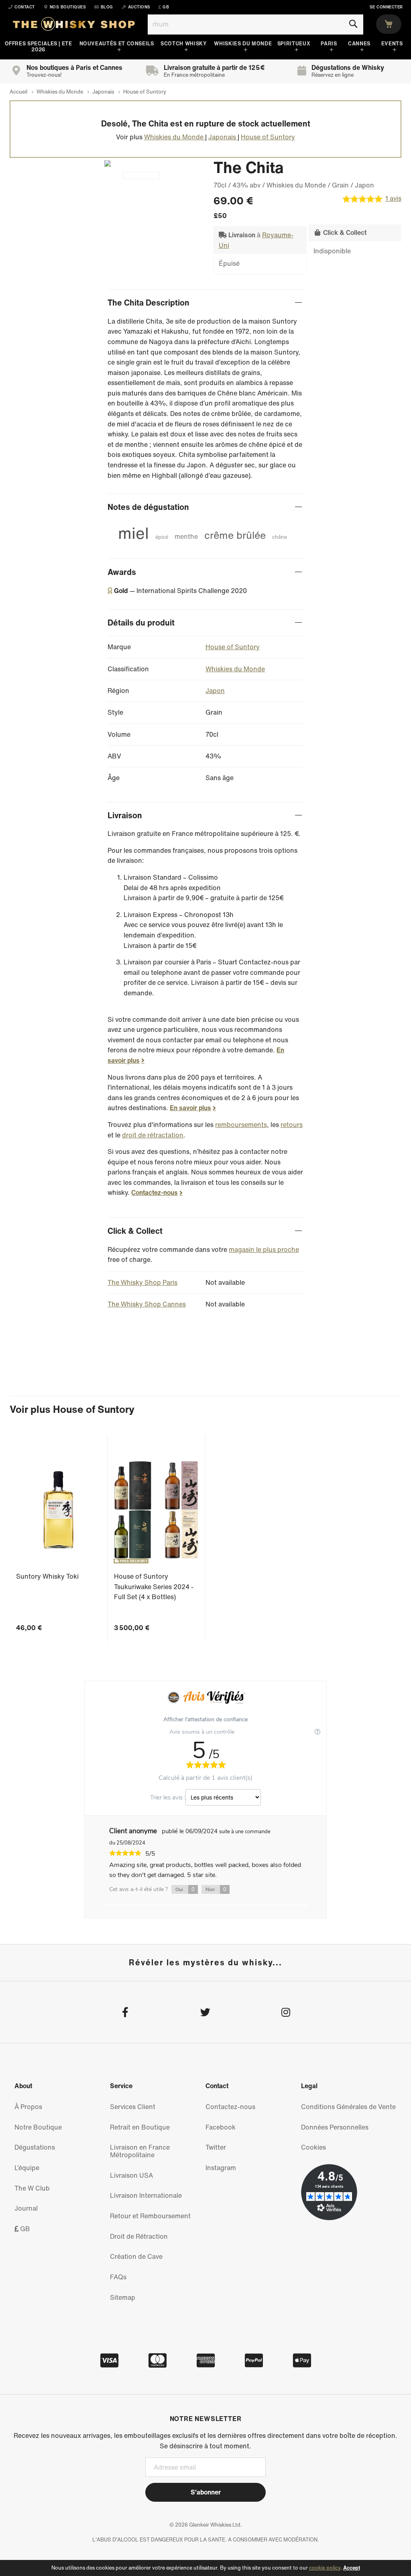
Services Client (133, 2107)
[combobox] (255, 24)
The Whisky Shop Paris (142, 1282)
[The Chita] (141, 175)
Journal (26, 2208)
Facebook (221, 2127)
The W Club (32, 2188)
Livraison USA (131, 2175)
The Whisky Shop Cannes (147, 1304)
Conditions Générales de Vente (348, 2107)
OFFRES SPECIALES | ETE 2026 (39, 47)
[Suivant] (104, 163)
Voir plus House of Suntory (72, 1409)
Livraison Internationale (146, 2195)
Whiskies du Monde (243, 44)
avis (393, 199)
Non (216, 1889)
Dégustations (35, 2147)
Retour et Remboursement (150, 2216)
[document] (205, 2568)
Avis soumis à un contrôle (203, 1732)
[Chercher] (353, 24)
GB (24, 2229)
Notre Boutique (38, 2127)
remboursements (241, 1125)
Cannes (359, 44)
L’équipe (27, 2168)
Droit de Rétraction (139, 2236)
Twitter (216, 2147)
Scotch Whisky (183, 44)
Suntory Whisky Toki (47, 1576)
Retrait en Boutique (140, 2127)
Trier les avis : (168, 1797)
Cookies (313, 2147)
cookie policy (325, 2568)
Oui (185, 1889)
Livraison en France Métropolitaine (140, 2151)
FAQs (118, 2277)
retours (292, 1125)
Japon (215, 691)
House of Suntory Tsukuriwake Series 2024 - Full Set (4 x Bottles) (154, 1587)
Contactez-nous (155, 1192)
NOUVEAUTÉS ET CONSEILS (117, 44)
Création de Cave (136, 2256)
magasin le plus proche (264, 1249)
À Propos (28, 2107)
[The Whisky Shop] (74, 26)
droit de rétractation (153, 1135)
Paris (329, 44)
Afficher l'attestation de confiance (205, 1719)
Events (392, 44)
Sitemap (123, 2297)
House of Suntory (233, 647)
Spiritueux (294, 44)
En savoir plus (190, 1108)
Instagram (221, 2168)
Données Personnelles (335, 2127)
